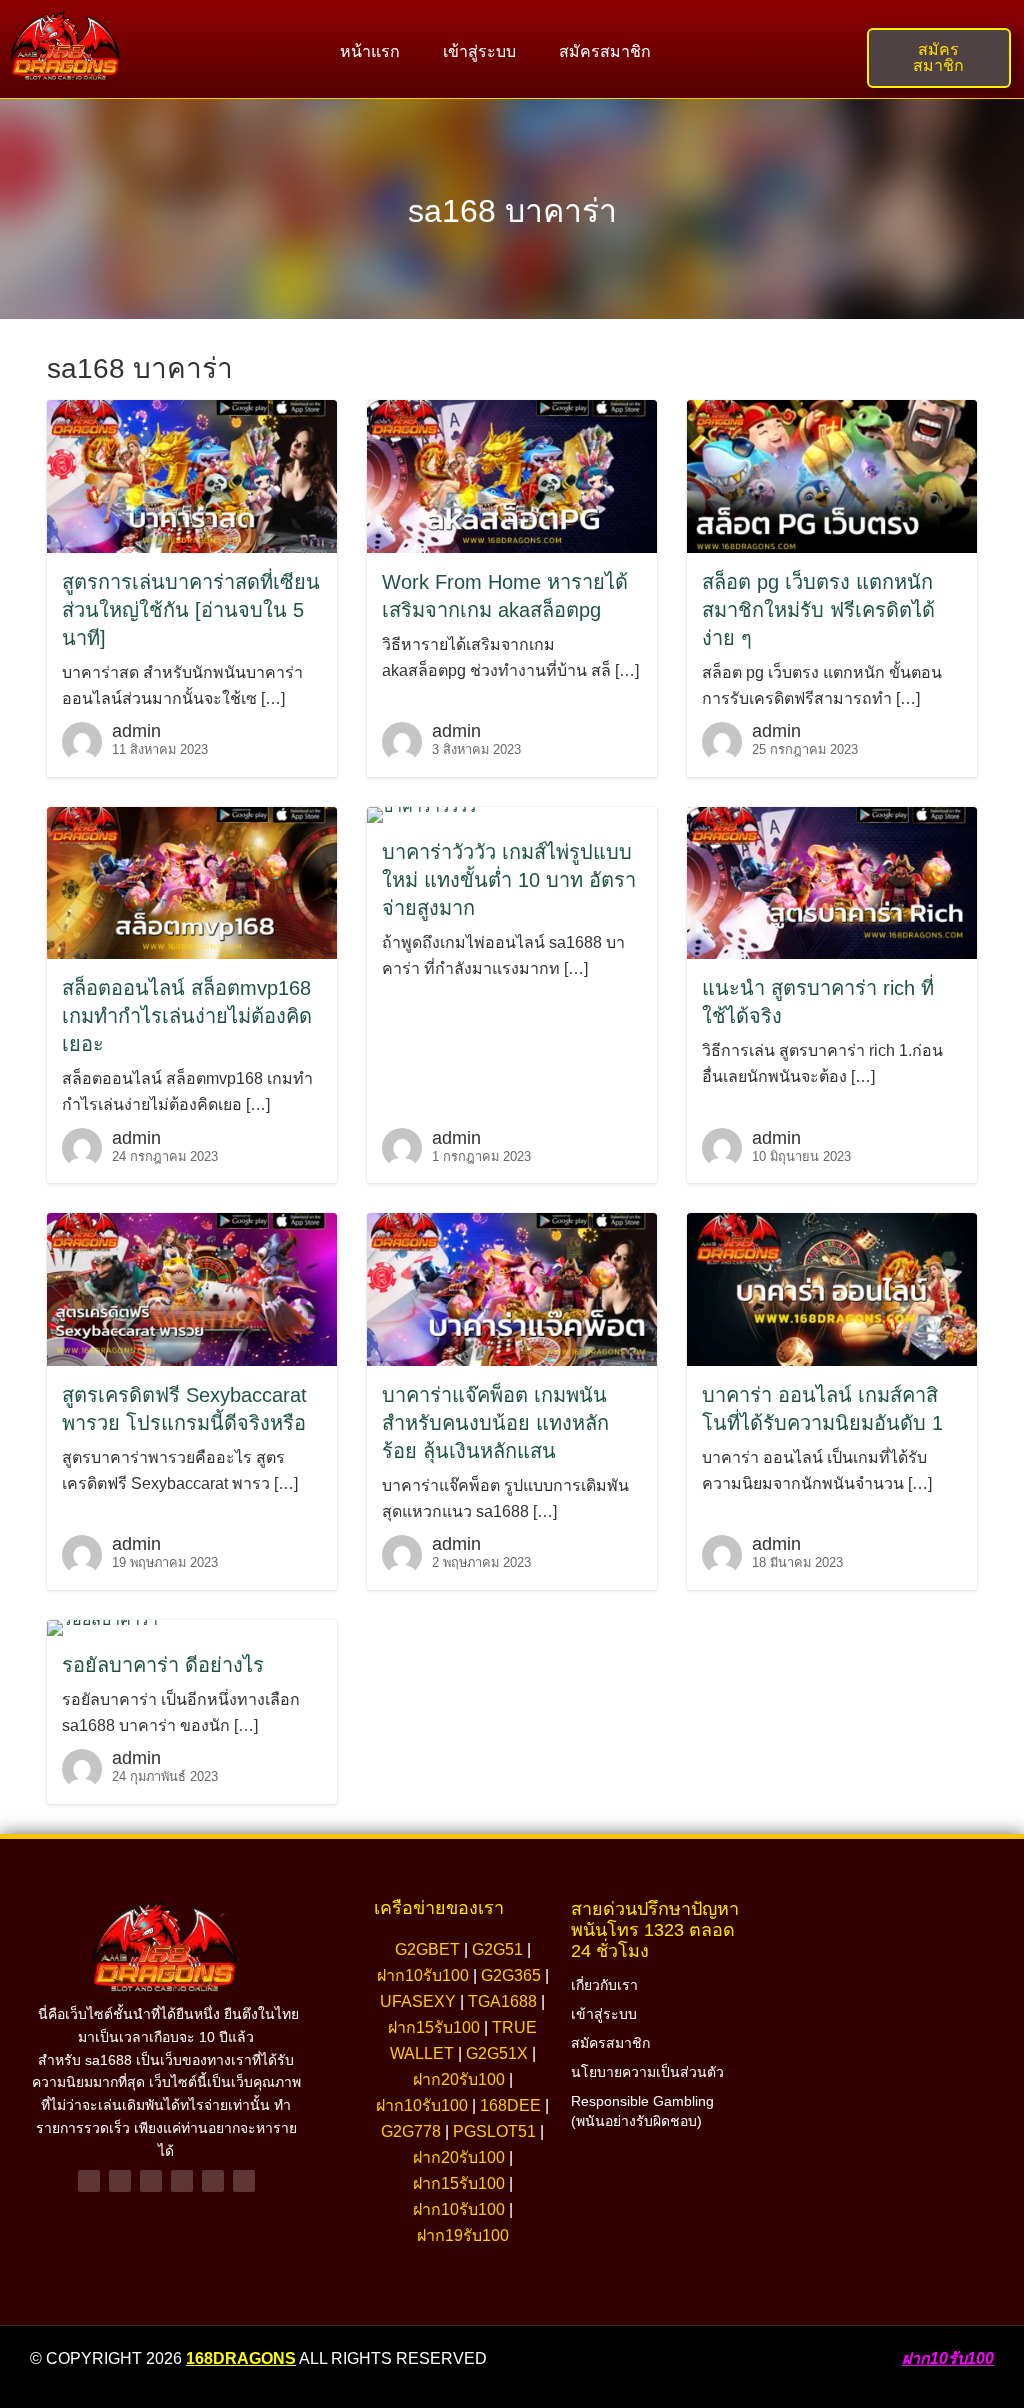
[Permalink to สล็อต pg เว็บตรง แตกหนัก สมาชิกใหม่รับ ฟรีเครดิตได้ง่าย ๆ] (832, 475)
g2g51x (497, 2053)
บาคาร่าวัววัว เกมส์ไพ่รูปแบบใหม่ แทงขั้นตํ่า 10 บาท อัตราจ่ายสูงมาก (509, 880)
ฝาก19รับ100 (463, 2235)
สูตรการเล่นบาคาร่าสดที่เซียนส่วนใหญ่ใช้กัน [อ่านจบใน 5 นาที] (191, 610)
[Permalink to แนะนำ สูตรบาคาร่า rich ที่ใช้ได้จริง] (832, 881)
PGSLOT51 (494, 2131)
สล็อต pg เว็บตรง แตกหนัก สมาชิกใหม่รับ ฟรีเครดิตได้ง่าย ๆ (818, 610)
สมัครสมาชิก (605, 51)
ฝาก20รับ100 (459, 2079)
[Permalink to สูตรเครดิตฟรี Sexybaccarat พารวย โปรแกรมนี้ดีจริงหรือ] (192, 1288)
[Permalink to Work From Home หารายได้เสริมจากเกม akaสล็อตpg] (512, 475)
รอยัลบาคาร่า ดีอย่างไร (163, 1665)
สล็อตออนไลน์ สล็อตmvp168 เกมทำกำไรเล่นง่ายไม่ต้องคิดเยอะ (187, 1016)
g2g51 (497, 1949)
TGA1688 (502, 2001)
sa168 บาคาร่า (512, 211)
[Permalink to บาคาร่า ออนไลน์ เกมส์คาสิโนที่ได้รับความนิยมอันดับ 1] (832, 1288)
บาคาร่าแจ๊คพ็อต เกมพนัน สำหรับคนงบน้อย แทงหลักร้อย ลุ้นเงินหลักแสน (495, 1423)
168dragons (241, 2358)
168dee (510, 2105)
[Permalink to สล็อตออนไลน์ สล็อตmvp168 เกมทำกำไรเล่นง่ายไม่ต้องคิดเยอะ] (192, 881)
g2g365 (511, 1975)
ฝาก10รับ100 (423, 1975)
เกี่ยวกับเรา (604, 1985)
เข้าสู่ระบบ (479, 51)
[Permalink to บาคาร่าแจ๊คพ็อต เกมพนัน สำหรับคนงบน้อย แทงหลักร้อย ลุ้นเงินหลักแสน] (512, 1288)
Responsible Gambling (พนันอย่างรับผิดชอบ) (642, 2111)
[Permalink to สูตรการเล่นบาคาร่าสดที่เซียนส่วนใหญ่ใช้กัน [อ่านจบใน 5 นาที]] (192, 475)
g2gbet (427, 1949)
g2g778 (411, 2131)
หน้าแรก (370, 51)
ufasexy (418, 2001)
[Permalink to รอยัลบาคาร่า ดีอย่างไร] (102, 1626)
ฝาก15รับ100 (434, 2027)
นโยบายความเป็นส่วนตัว (647, 2072)
